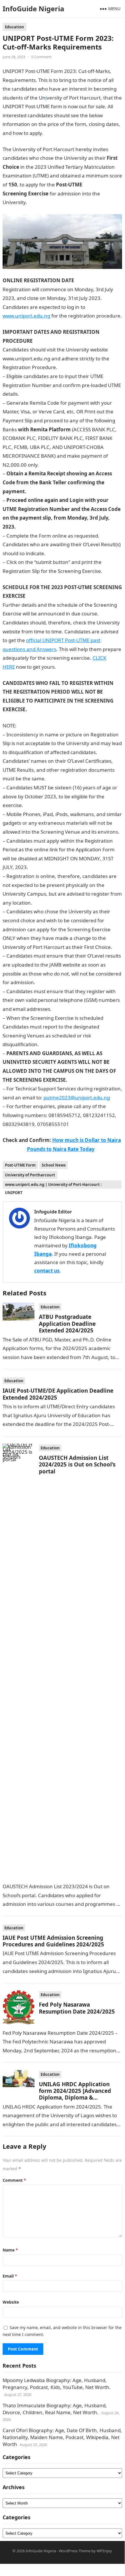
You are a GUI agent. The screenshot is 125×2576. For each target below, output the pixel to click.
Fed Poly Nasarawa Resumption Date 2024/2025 (77, 2008)
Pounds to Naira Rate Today (61, 1149)
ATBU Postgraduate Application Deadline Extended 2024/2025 (67, 1323)
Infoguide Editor (53, 1212)
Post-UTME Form (20, 1165)
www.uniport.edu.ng (26, 316)
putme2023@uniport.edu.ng (77, 1098)
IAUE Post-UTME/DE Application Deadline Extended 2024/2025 (58, 1394)
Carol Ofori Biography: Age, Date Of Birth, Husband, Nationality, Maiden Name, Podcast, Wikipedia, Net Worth (62, 2437)
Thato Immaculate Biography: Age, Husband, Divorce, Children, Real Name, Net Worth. (55, 2409)
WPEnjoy (104, 2551)
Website (11, 2302)
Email (10, 2276)
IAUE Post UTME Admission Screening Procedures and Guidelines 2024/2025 (53, 1941)
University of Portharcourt (30, 1175)
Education (15, 27)
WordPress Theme (75, 2551)
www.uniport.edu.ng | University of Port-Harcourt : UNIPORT (53, 1185)
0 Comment (41, 57)
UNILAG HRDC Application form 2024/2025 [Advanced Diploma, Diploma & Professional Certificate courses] (75, 2098)
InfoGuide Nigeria (33, 9)
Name (10, 2250)
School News (54, 1165)
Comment (14, 2180)
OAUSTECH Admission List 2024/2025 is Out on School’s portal (77, 1464)
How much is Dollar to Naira (87, 1140)
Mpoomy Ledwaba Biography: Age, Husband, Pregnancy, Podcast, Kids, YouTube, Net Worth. (57, 2384)
